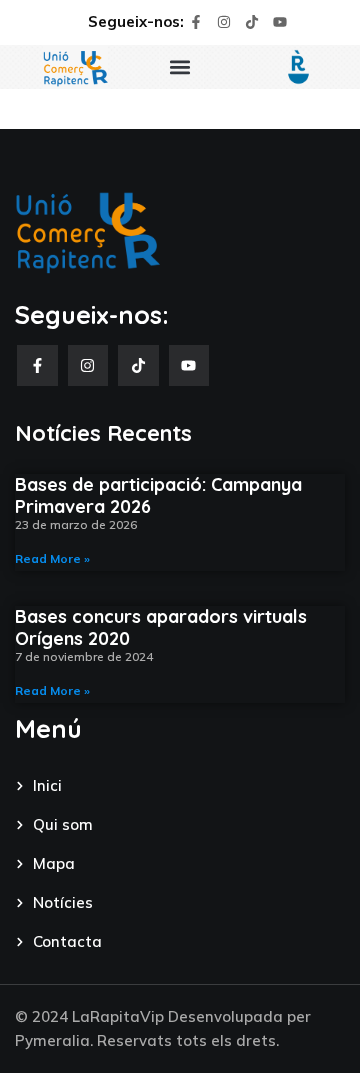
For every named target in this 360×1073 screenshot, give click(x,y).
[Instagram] (224, 22)
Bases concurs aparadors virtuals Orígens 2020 (161, 627)
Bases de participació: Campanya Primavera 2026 (158, 495)
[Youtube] (280, 22)
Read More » (52, 558)
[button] (180, 67)
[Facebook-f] (196, 22)
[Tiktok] (252, 22)
